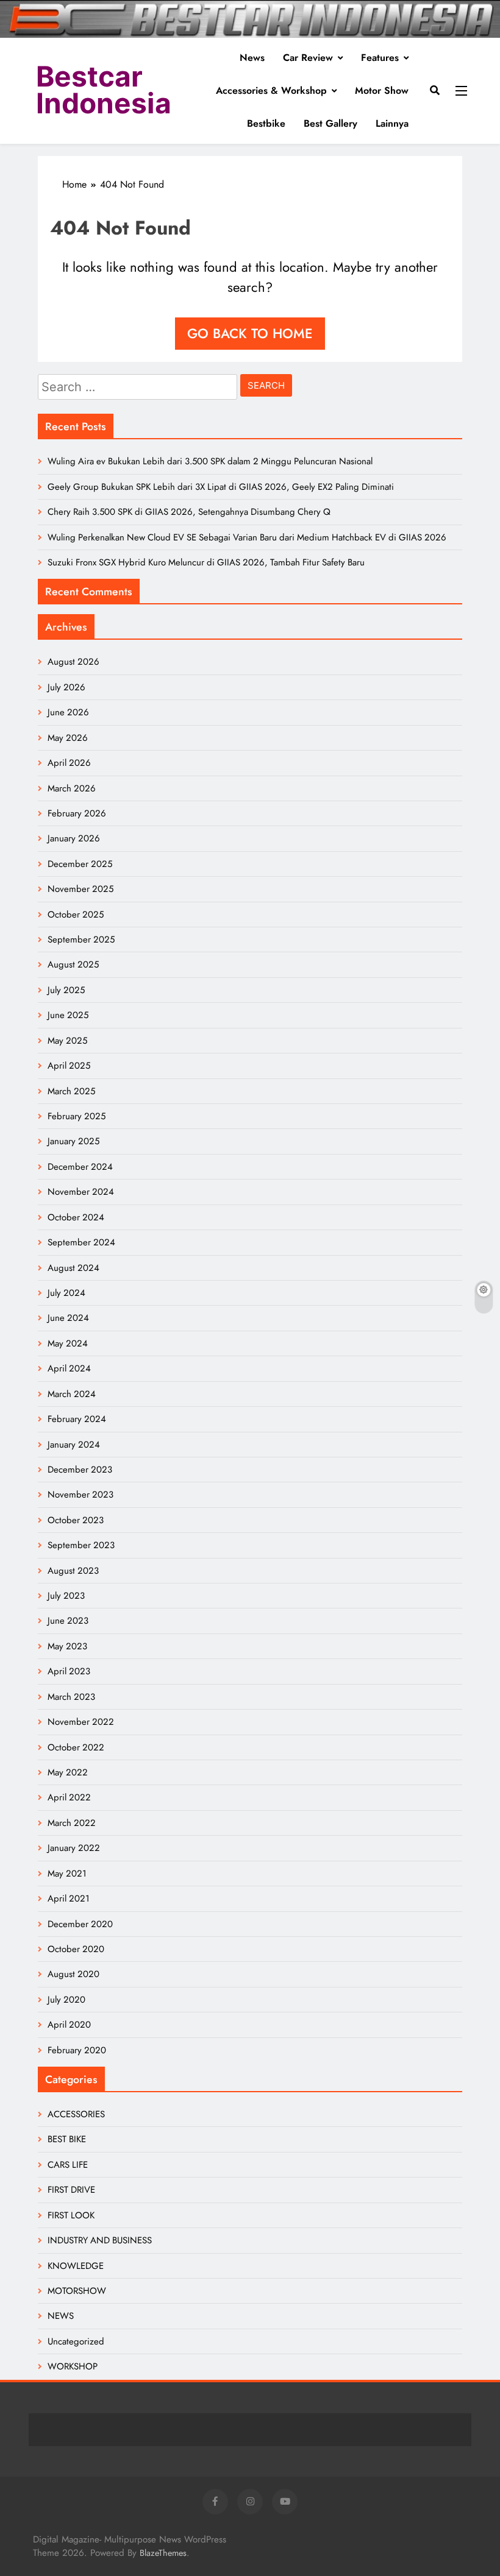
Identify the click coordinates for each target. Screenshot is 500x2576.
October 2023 (76, 1520)
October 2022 (76, 1747)
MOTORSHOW (77, 2291)
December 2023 (80, 1470)
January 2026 (74, 838)
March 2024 (72, 1394)
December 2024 (80, 1167)
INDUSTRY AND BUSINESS (100, 2240)
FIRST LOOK (71, 2215)
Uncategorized (76, 2341)
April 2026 (69, 763)
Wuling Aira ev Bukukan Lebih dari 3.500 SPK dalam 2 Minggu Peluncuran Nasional (210, 461)
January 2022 (74, 1848)
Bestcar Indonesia (104, 90)
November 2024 (81, 1192)
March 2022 (72, 1823)
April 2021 (69, 1898)
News (252, 58)
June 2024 (68, 1318)
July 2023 (66, 1596)
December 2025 (80, 864)
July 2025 (66, 990)
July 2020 (66, 2000)
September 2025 (81, 939)
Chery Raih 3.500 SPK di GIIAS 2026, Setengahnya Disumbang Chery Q (189, 512)
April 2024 (69, 1368)
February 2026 (77, 813)
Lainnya (392, 123)
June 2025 (68, 1015)
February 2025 (77, 1116)
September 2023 (81, 1545)
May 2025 (67, 1041)
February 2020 (77, 2050)
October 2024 (76, 1217)
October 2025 (76, 915)
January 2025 (73, 1141)
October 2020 (76, 1949)
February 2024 (77, 1419)
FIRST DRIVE (71, 2190)
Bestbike (266, 123)
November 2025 (80, 889)
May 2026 (68, 738)
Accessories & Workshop (271, 90)
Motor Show (382, 90)
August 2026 (73, 662)
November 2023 (80, 1495)
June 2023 (68, 1621)
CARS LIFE (68, 2165)
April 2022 (69, 1797)
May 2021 (67, 1874)
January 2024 (74, 1445)
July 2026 (66, 687)
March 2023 (71, 1697)
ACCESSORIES (76, 2114)
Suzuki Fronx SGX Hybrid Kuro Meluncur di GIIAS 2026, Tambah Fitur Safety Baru (206, 562)
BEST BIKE (67, 2139)
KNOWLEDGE (76, 2266)
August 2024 (73, 1268)
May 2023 (67, 1646)
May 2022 (68, 1772)
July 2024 (66, 1293)
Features (380, 58)
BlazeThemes (163, 2553)
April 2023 (69, 1671)
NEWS (61, 2316)
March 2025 (71, 1091)
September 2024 (81, 1242)
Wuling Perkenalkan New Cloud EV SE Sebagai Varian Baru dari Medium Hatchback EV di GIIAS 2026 (247, 537)
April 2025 (69, 1066)
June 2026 (68, 712)
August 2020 (73, 1974)
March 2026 (72, 788)
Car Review (308, 58)
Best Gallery (330, 123)
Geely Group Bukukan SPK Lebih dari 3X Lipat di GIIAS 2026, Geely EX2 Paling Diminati (221, 487)
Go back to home (250, 333)
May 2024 (68, 1343)
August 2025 (73, 964)
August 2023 (73, 1571)
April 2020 (69, 2025)
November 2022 (81, 1722)
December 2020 (80, 1924)
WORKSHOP (73, 2366)
